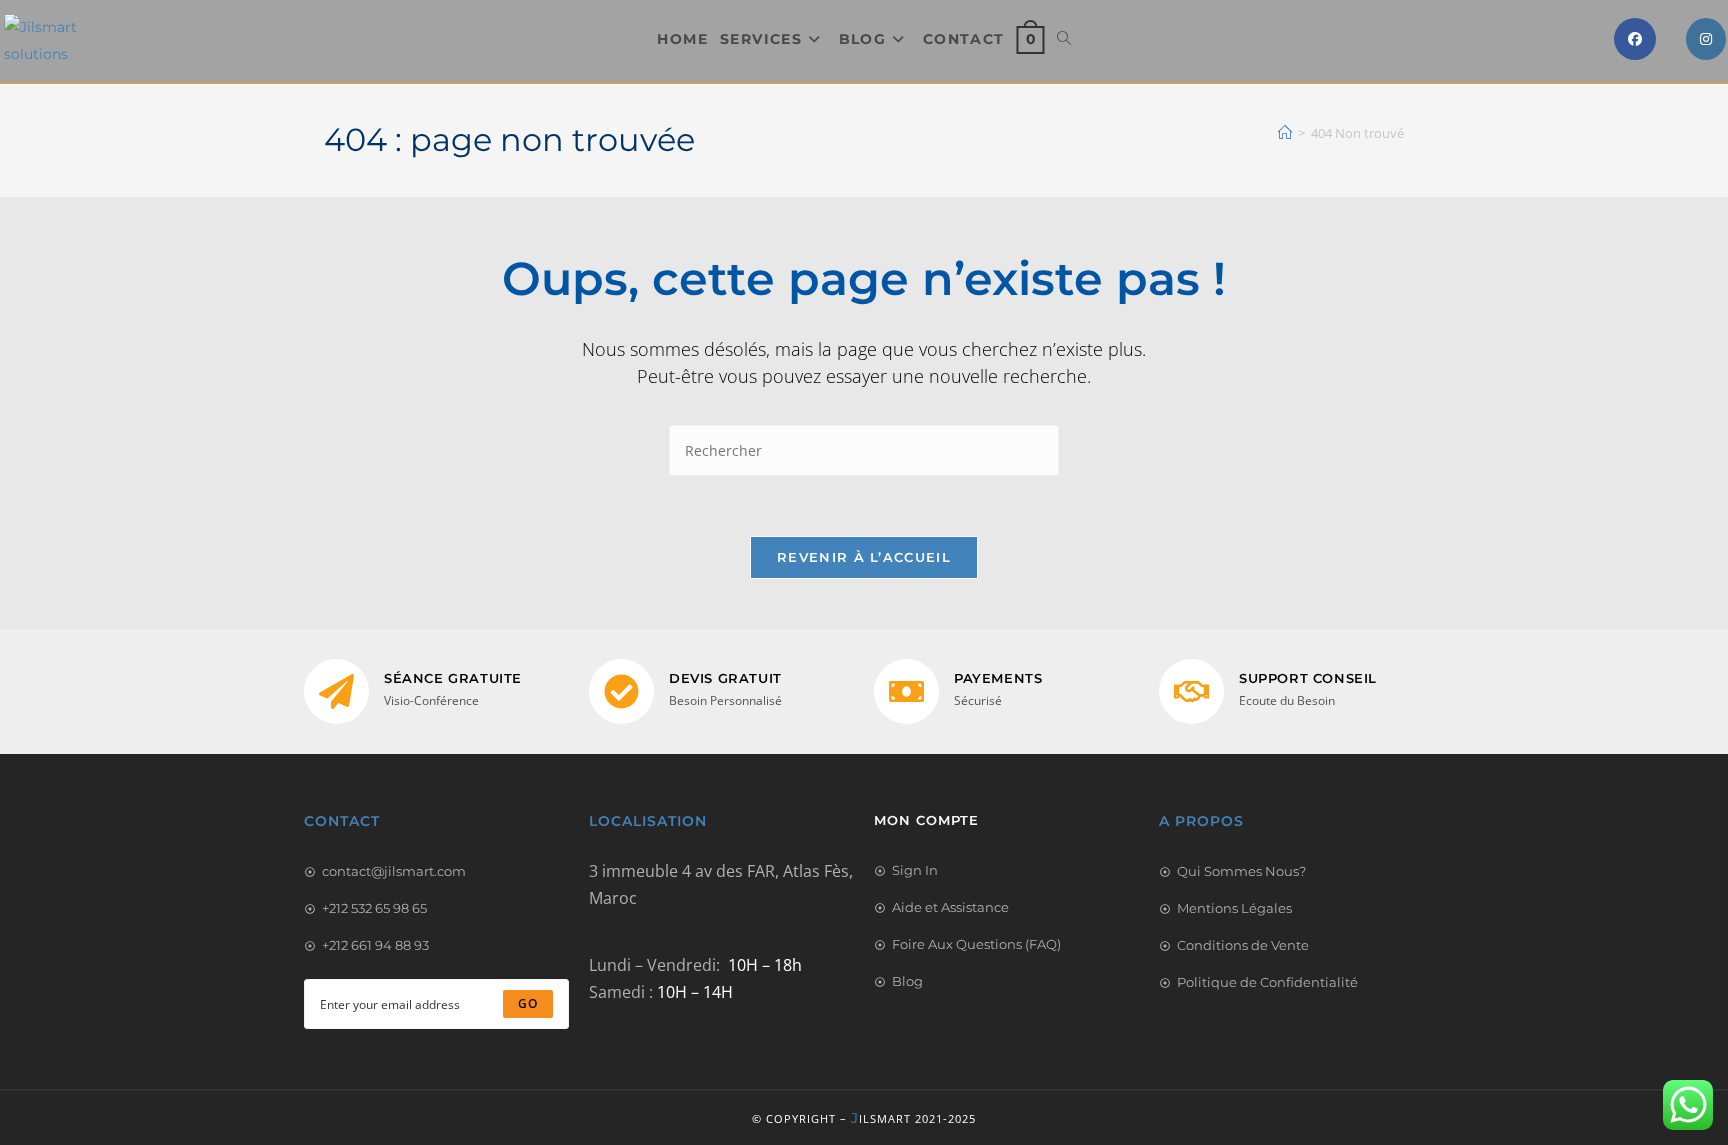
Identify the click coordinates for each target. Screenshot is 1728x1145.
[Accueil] (1285, 133)
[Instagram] (1706, 39)
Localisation (648, 821)
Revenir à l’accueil (864, 557)
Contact (342, 821)
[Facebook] (1635, 39)
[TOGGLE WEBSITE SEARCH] (1064, 39)
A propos (1201, 821)
